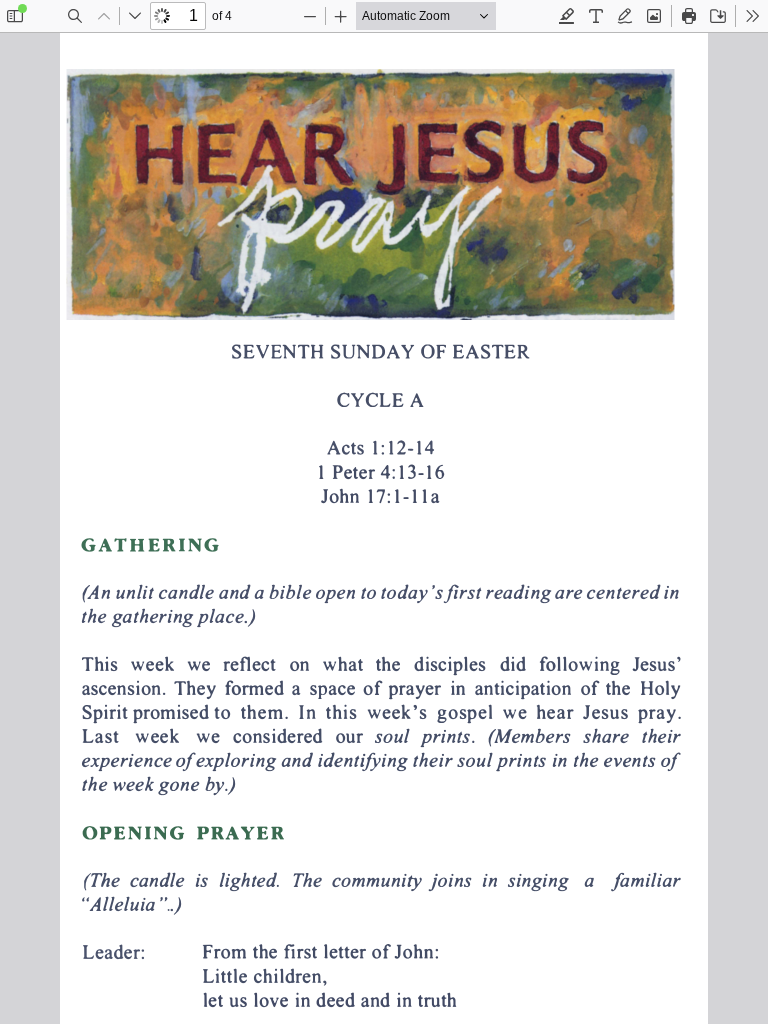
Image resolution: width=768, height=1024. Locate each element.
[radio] (567, 16)
